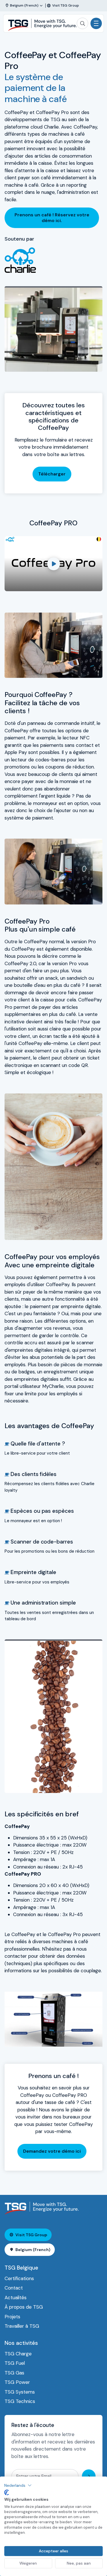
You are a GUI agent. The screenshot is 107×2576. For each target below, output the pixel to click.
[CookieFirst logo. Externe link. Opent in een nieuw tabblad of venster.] (7, 2492)
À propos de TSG (24, 2307)
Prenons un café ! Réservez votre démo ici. (52, 218)
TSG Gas (14, 2373)
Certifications (19, 2278)
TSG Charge (18, 2354)
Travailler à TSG (22, 2326)
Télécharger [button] (52, 474)
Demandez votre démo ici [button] (52, 2151)
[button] (18, 2485)
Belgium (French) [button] (33, 2250)
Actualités (16, 2298)
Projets (12, 2317)
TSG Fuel (15, 2363)
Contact (14, 2288)
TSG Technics (20, 2401)
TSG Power (17, 2382)
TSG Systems (20, 2392)
